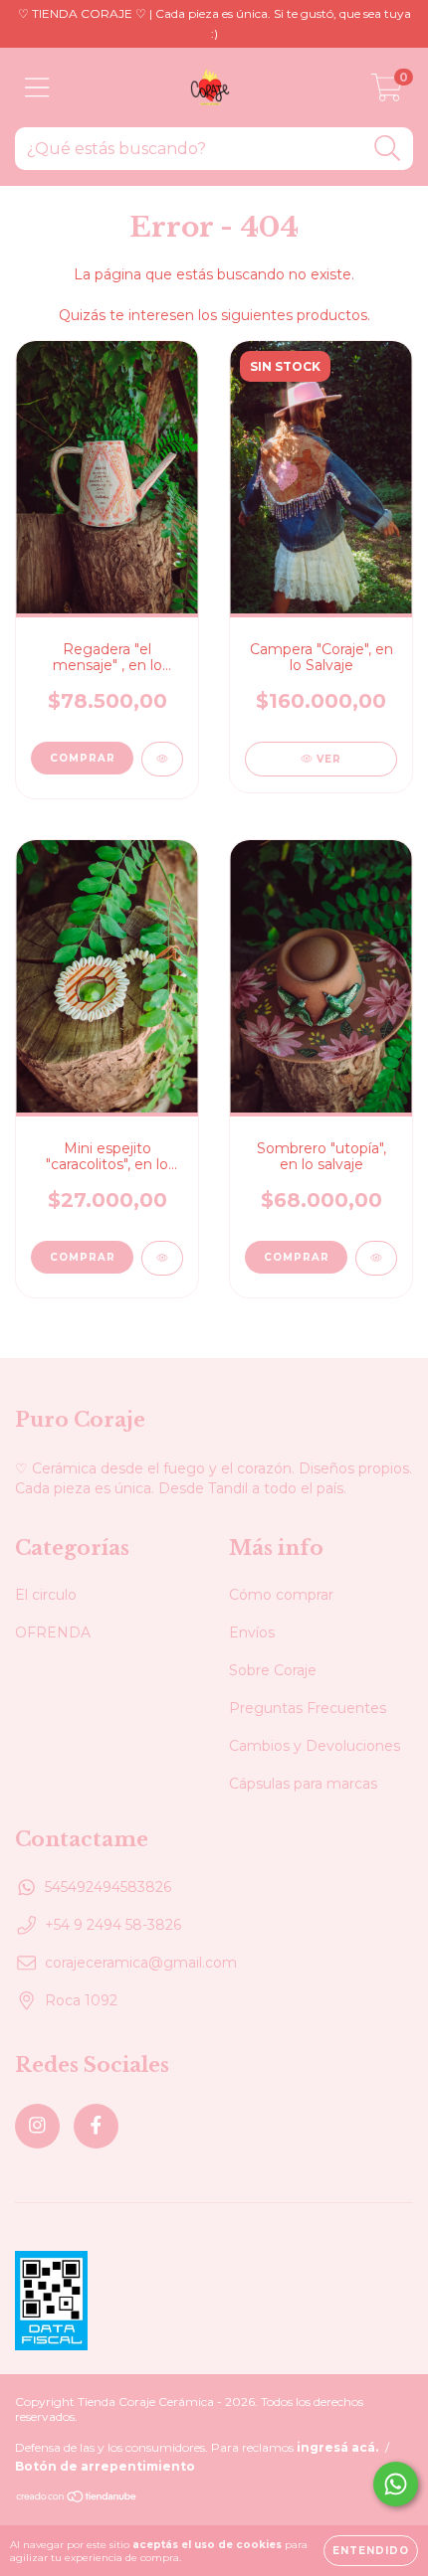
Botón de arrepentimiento (105, 2466)
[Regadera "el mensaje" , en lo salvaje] (162, 759)
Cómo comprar (281, 1595)
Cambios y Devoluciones (315, 1746)
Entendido (371, 2551)
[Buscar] (388, 149)
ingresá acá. (337, 2447)
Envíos (252, 1632)
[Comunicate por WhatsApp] (396, 2484)
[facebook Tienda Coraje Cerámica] (96, 2126)
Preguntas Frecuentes (308, 1708)
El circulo (46, 1595)
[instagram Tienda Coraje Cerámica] (37, 2126)
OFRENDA (53, 1632)
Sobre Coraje (273, 1670)
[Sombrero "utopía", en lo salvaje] (376, 1258)
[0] (387, 92)
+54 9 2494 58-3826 (113, 1925)
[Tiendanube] (77, 2498)
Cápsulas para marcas (303, 1784)
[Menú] (37, 88)
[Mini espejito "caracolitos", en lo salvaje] (162, 1258)
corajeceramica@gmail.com (141, 1963)
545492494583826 (108, 1887)
